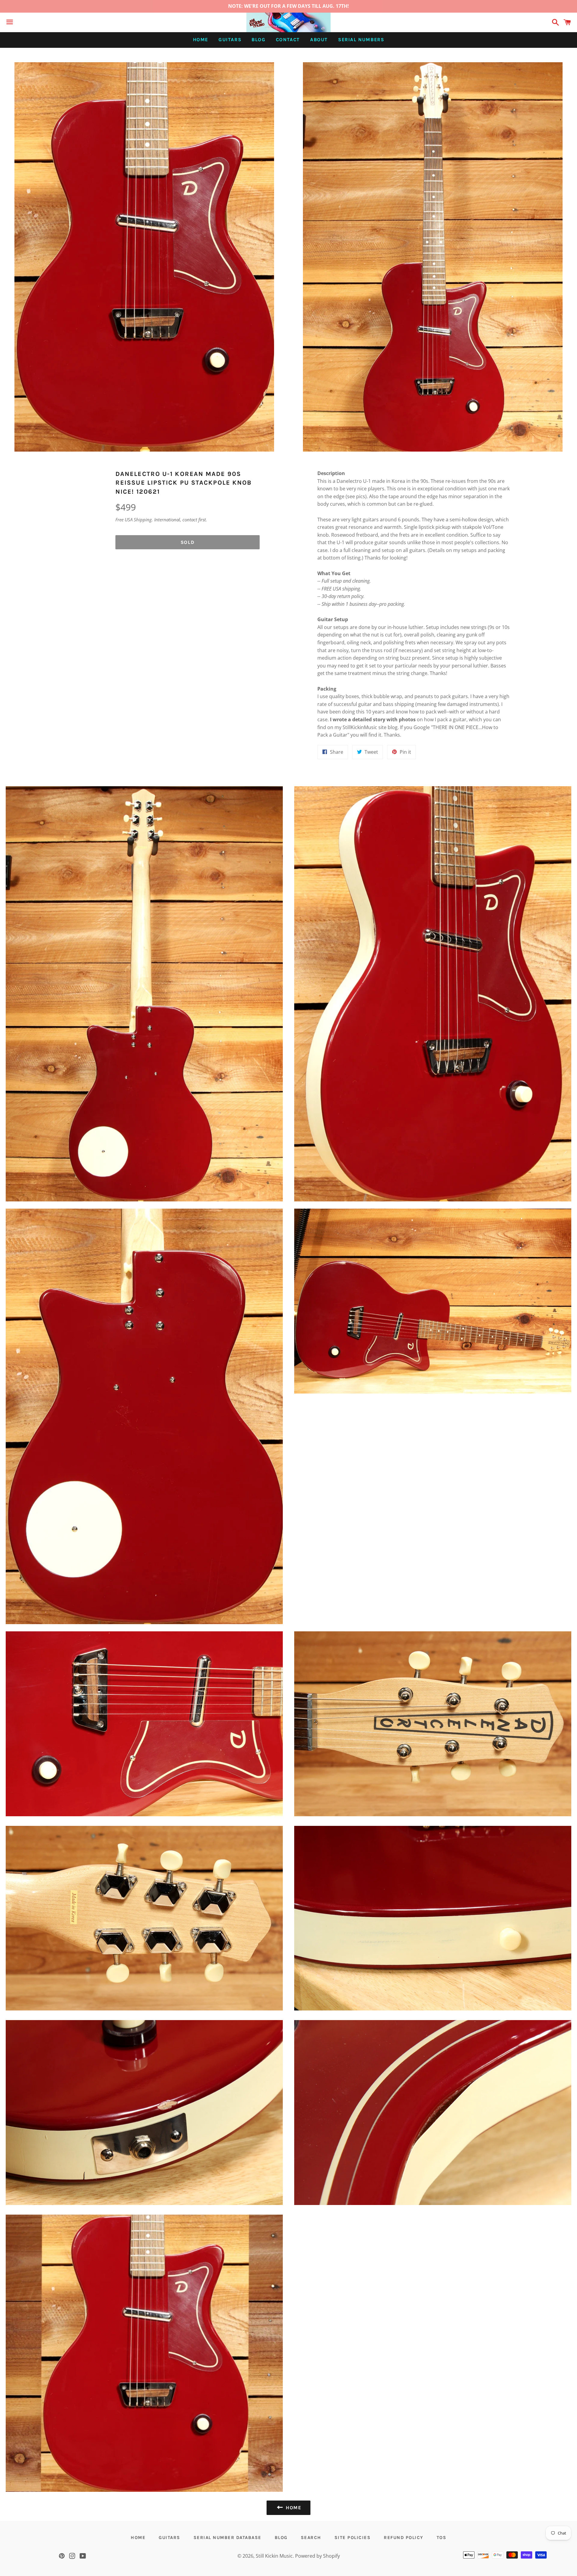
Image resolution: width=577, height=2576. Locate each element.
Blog (258, 40)
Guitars (230, 40)
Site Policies (353, 2538)
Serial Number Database (227, 2538)
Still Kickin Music (274, 2556)
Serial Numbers (361, 40)
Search (311, 2538)
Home (201, 40)
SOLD (188, 542)
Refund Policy (404, 2538)
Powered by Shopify (318, 2556)
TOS (442, 2538)
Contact (288, 40)
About (319, 40)
